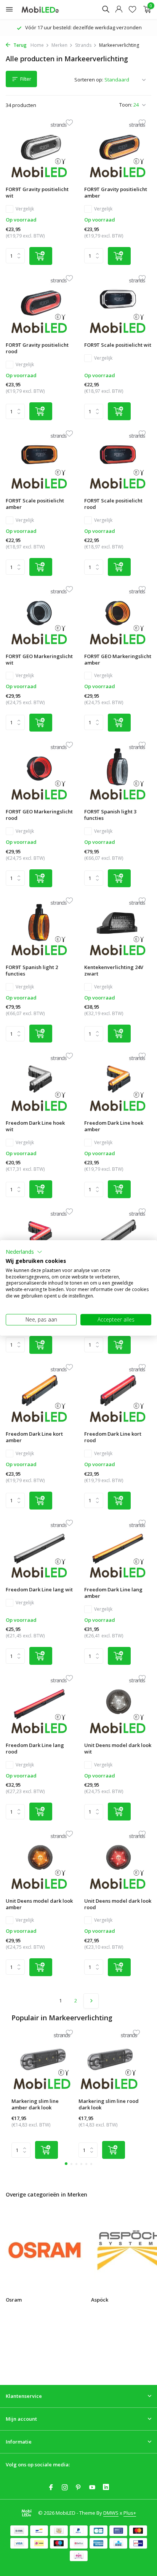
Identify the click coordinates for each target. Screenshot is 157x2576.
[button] (24, 1252)
